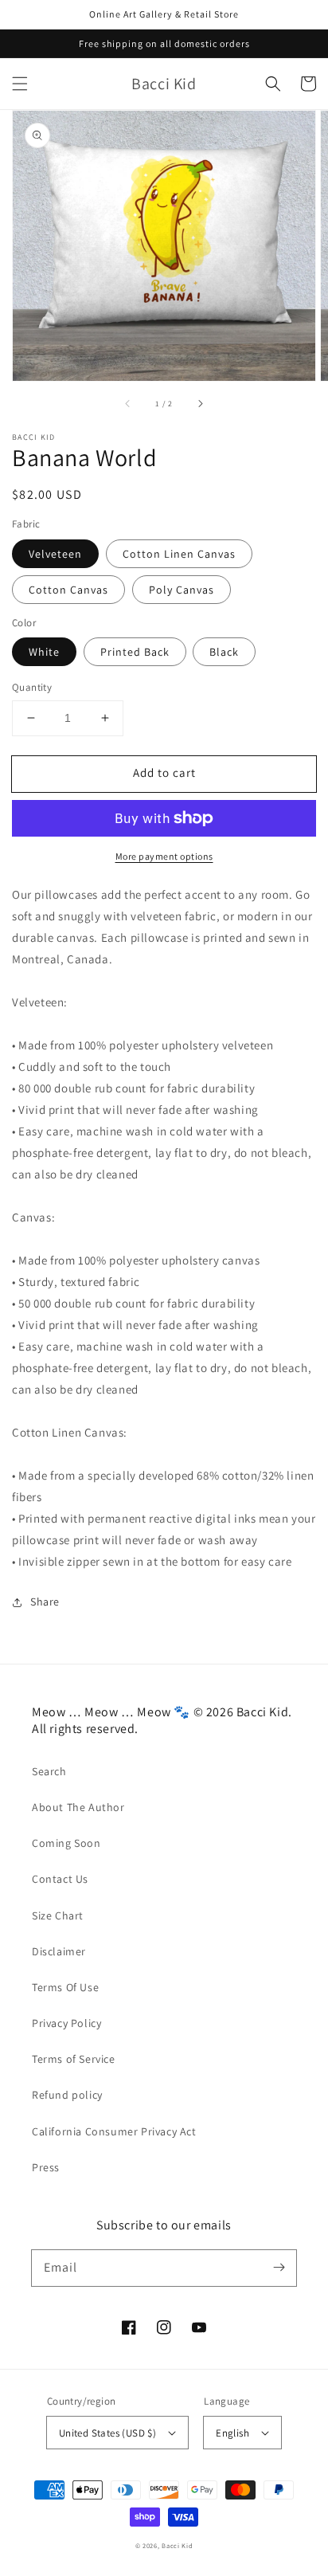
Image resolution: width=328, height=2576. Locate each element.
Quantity (32, 687)
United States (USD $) (107, 2433)
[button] (20, 84)
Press (46, 2167)
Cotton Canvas (68, 590)
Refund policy (67, 2095)
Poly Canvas (182, 590)
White (44, 652)
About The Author (78, 1807)
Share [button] (45, 1602)
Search (49, 1771)
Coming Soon (66, 1843)
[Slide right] (200, 403)
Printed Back (135, 652)
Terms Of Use (65, 1987)
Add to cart (164, 772)
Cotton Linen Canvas (179, 554)
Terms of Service (74, 2059)
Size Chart (58, 1915)
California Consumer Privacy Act (114, 2131)
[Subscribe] (279, 2268)
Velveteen (55, 554)
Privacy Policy (66, 2023)
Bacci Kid (177, 2545)
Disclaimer (59, 1951)
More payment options (164, 856)
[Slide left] (128, 403)
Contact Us (60, 1879)
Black (224, 652)
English (232, 2433)
